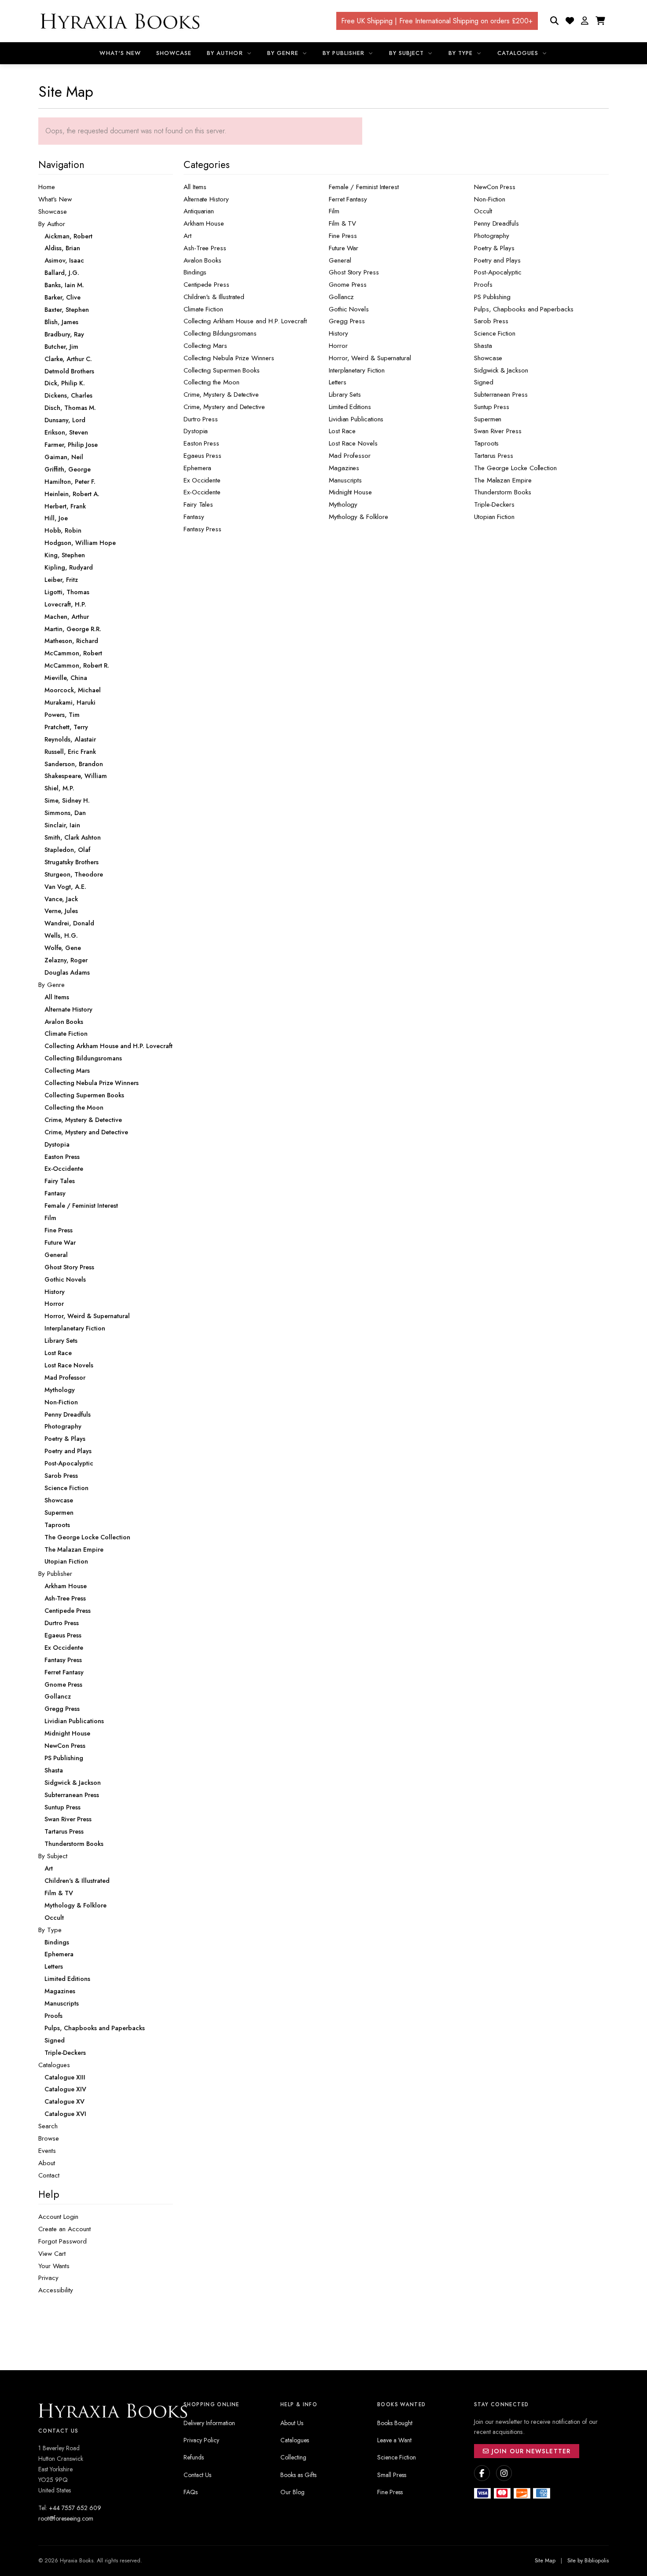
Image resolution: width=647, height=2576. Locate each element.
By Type (462, 53)
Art (187, 236)
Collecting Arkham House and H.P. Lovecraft (245, 321)
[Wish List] (570, 21)
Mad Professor (350, 456)
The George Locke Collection (515, 468)
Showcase (174, 53)
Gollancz (341, 297)
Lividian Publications (356, 419)
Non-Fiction (490, 199)
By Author (226, 53)
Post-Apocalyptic (498, 272)
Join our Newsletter (530, 2451)
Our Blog (292, 2492)
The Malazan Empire (503, 480)
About (47, 2163)
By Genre (284, 53)
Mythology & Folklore (358, 517)
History (338, 333)
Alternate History (206, 199)
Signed (484, 382)
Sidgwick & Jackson (501, 370)
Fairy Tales (198, 504)
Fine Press (343, 236)
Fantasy (194, 517)
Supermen (488, 419)
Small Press (392, 2475)
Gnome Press (348, 285)
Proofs (483, 285)
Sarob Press (491, 321)
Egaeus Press (202, 456)
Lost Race (342, 431)
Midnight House (350, 492)
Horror (338, 346)
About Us (292, 2423)
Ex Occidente (202, 480)
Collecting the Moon (211, 382)
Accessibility (56, 2290)
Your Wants (54, 2266)
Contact (49, 2175)
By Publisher (344, 53)
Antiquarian (199, 211)
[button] (585, 21)
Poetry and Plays (497, 260)
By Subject (408, 53)
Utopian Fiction (494, 517)
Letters (337, 382)
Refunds (194, 2457)
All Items (195, 187)
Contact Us (197, 2475)
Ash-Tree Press (205, 248)
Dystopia (196, 431)
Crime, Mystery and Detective (224, 407)
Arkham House (204, 223)
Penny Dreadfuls (496, 223)
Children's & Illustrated (214, 297)
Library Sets (345, 395)
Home (47, 187)
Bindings (195, 272)
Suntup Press (492, 407)
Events (47, 2151)
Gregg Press (347, 321)
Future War (344, 248)
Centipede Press (206, 285)
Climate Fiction (203, 309)
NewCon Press (495, 187)
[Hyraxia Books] (121, 21)
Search (48, 2126)
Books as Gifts (298, 2475)
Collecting (293, 2457)
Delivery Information (209, 2423)
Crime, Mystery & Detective (221, 395)
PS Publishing (492, 297)
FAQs (191, 2492)
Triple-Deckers (494, 504)
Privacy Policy (201, 2440)
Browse (49, 2138)
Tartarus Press (494, 456)
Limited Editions (350, 407)
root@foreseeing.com (66, 2518)
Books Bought (395, 2423)
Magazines (344, 468)
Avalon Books (202, 260)
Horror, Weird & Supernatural (370, 358)
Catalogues (519, 53)
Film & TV (342, 223)
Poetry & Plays (494, 248)
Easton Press (201, 443)
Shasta (483, 346)
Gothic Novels (349, 309)
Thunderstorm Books (503, 492)
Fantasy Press (202, 529)
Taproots (486, 443)
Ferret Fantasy (348, 199)
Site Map (545, 2561)
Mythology (343, 504)
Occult (483, 211)
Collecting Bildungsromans (220, 333)
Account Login (58, 2217)
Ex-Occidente (202, 492)
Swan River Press (498, 431)
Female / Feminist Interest (364, 187)
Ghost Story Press (354, 272)
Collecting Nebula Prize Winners (229, 358)
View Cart (52, 2254)
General (340, 260)
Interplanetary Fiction (357, 370)
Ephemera (197, 468)
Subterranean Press (501, 395)
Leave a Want (394, 2440)
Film (334, 211)
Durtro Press (201, 419)
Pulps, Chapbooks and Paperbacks (524, 309)
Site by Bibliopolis (588, 2561)
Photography (492, 236)
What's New (120, 53)
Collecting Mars (205, 346)
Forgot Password (62, 2241)
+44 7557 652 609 (75, 2508)
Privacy (48, 2278)
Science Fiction (495, 333)
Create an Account (64, 2229)
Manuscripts (345, 480)
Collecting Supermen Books (222, 370)
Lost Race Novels (353, 443)
